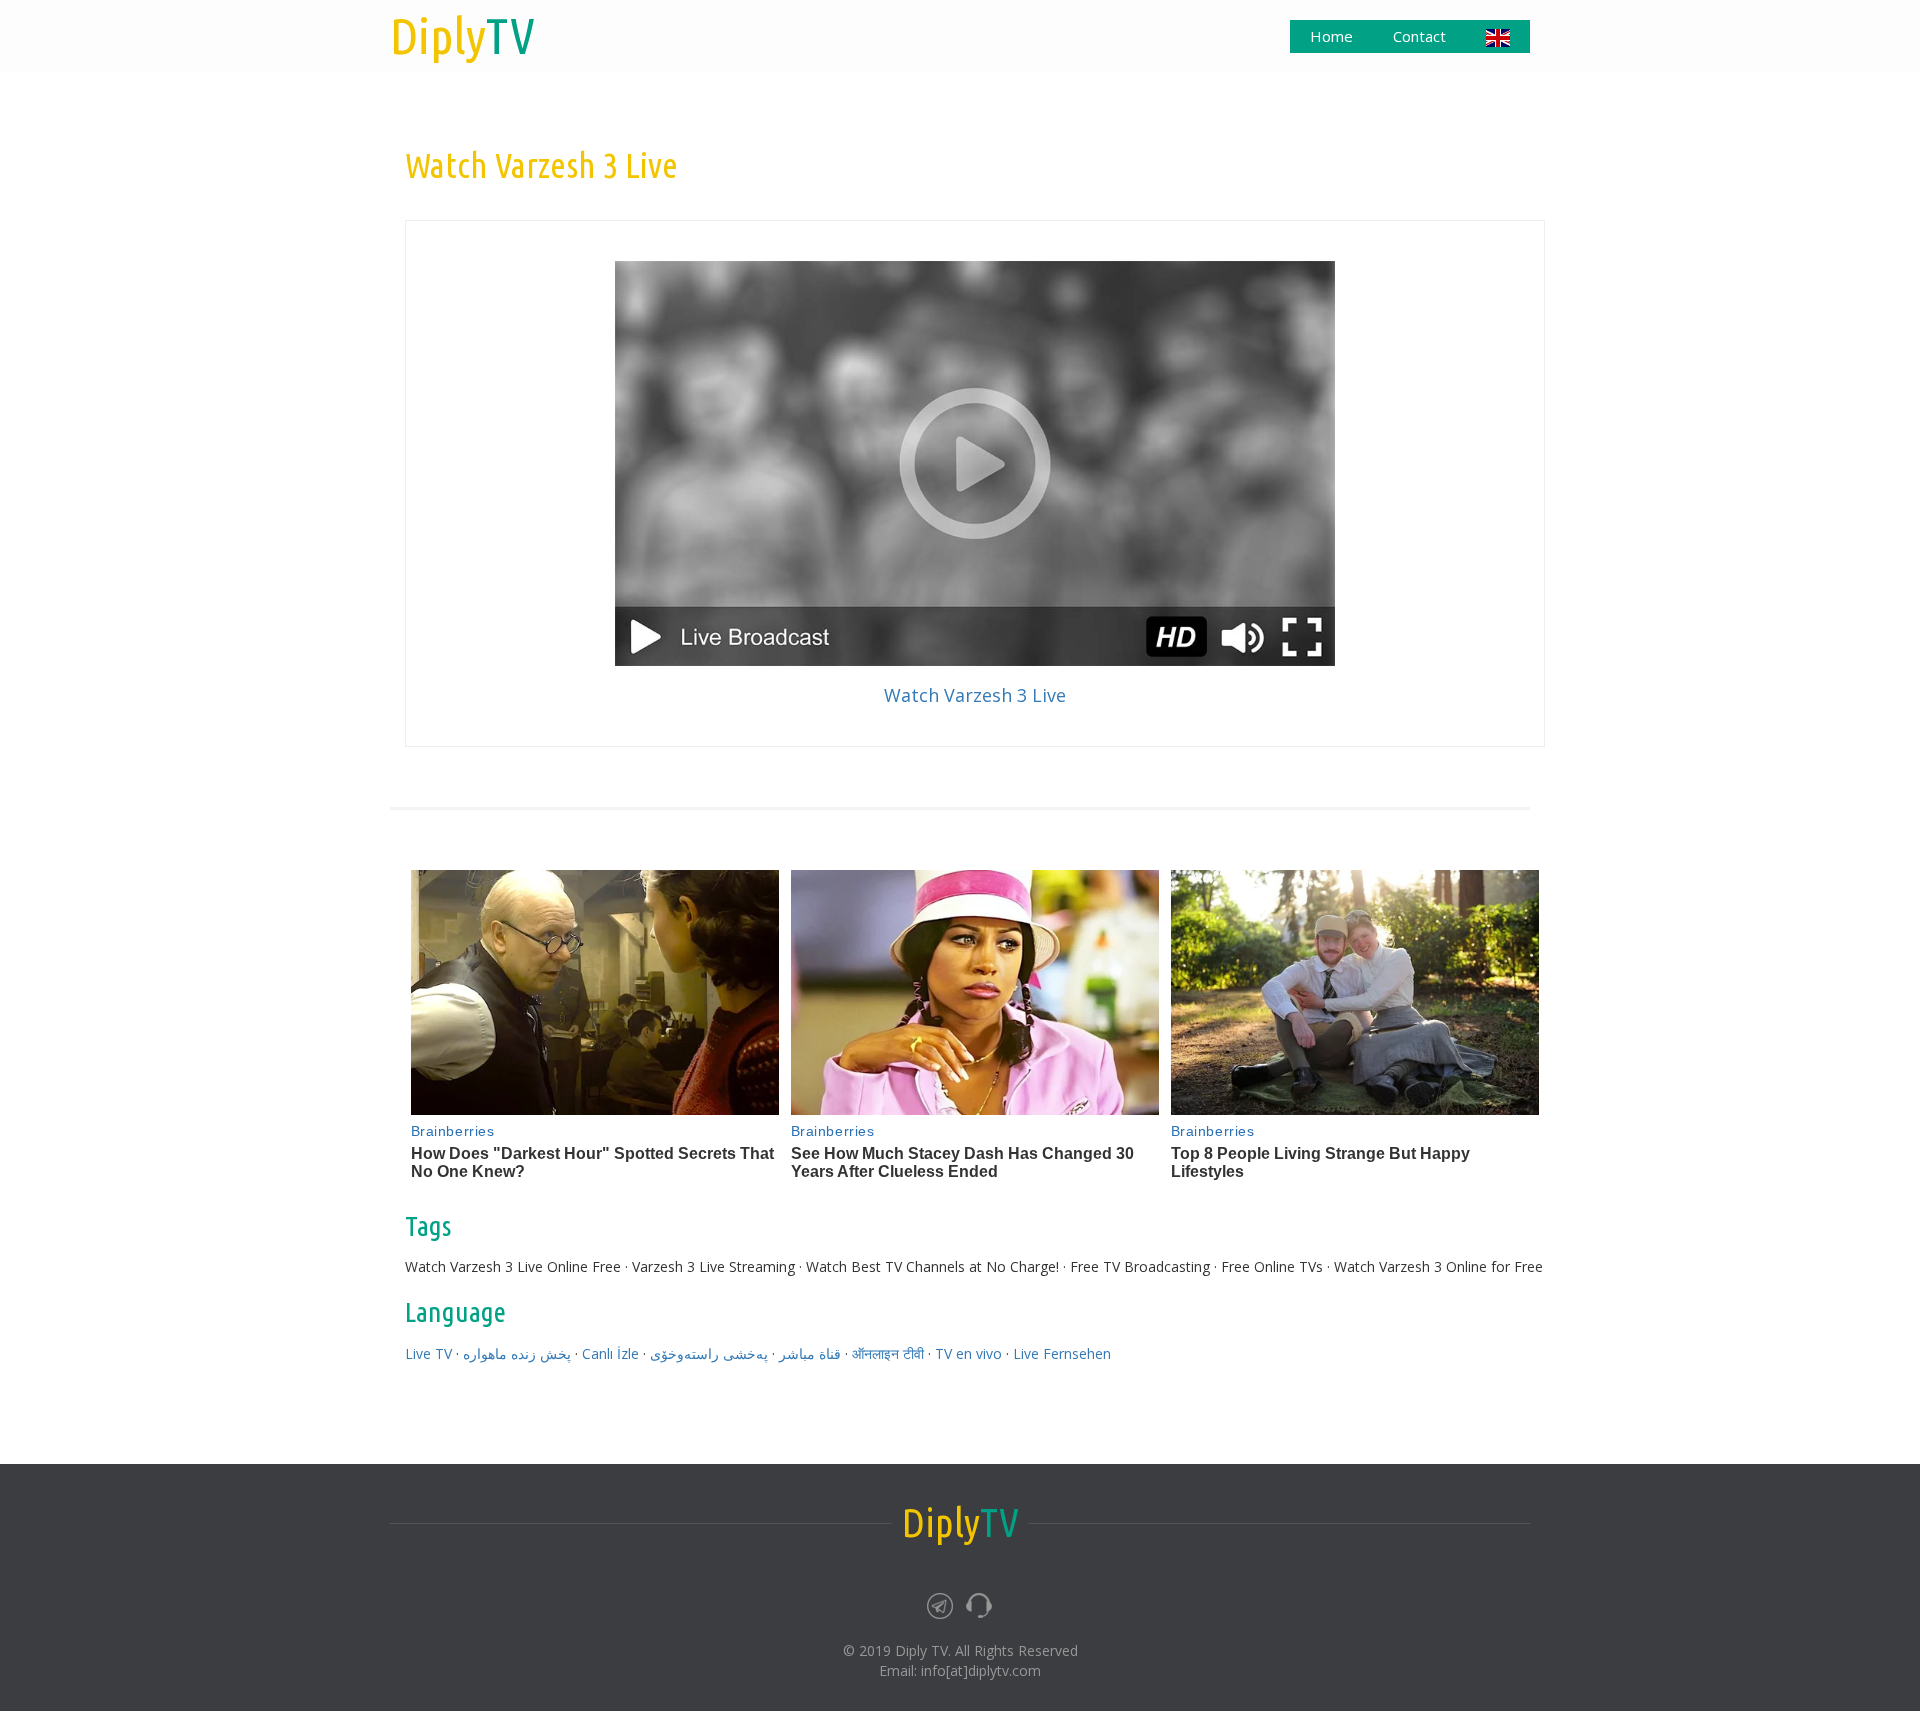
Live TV (428, 1353)
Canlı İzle (610, 1353)
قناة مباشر (810, 1353)
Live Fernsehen (1062, 1353)
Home (1331, 36)
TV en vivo (968, 1353)
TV (462, 35)
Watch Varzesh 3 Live (975, 695)
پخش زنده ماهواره (517, 1353)
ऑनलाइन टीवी (888, 1353)
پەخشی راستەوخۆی (709, 1353)
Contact (1419, 36)
